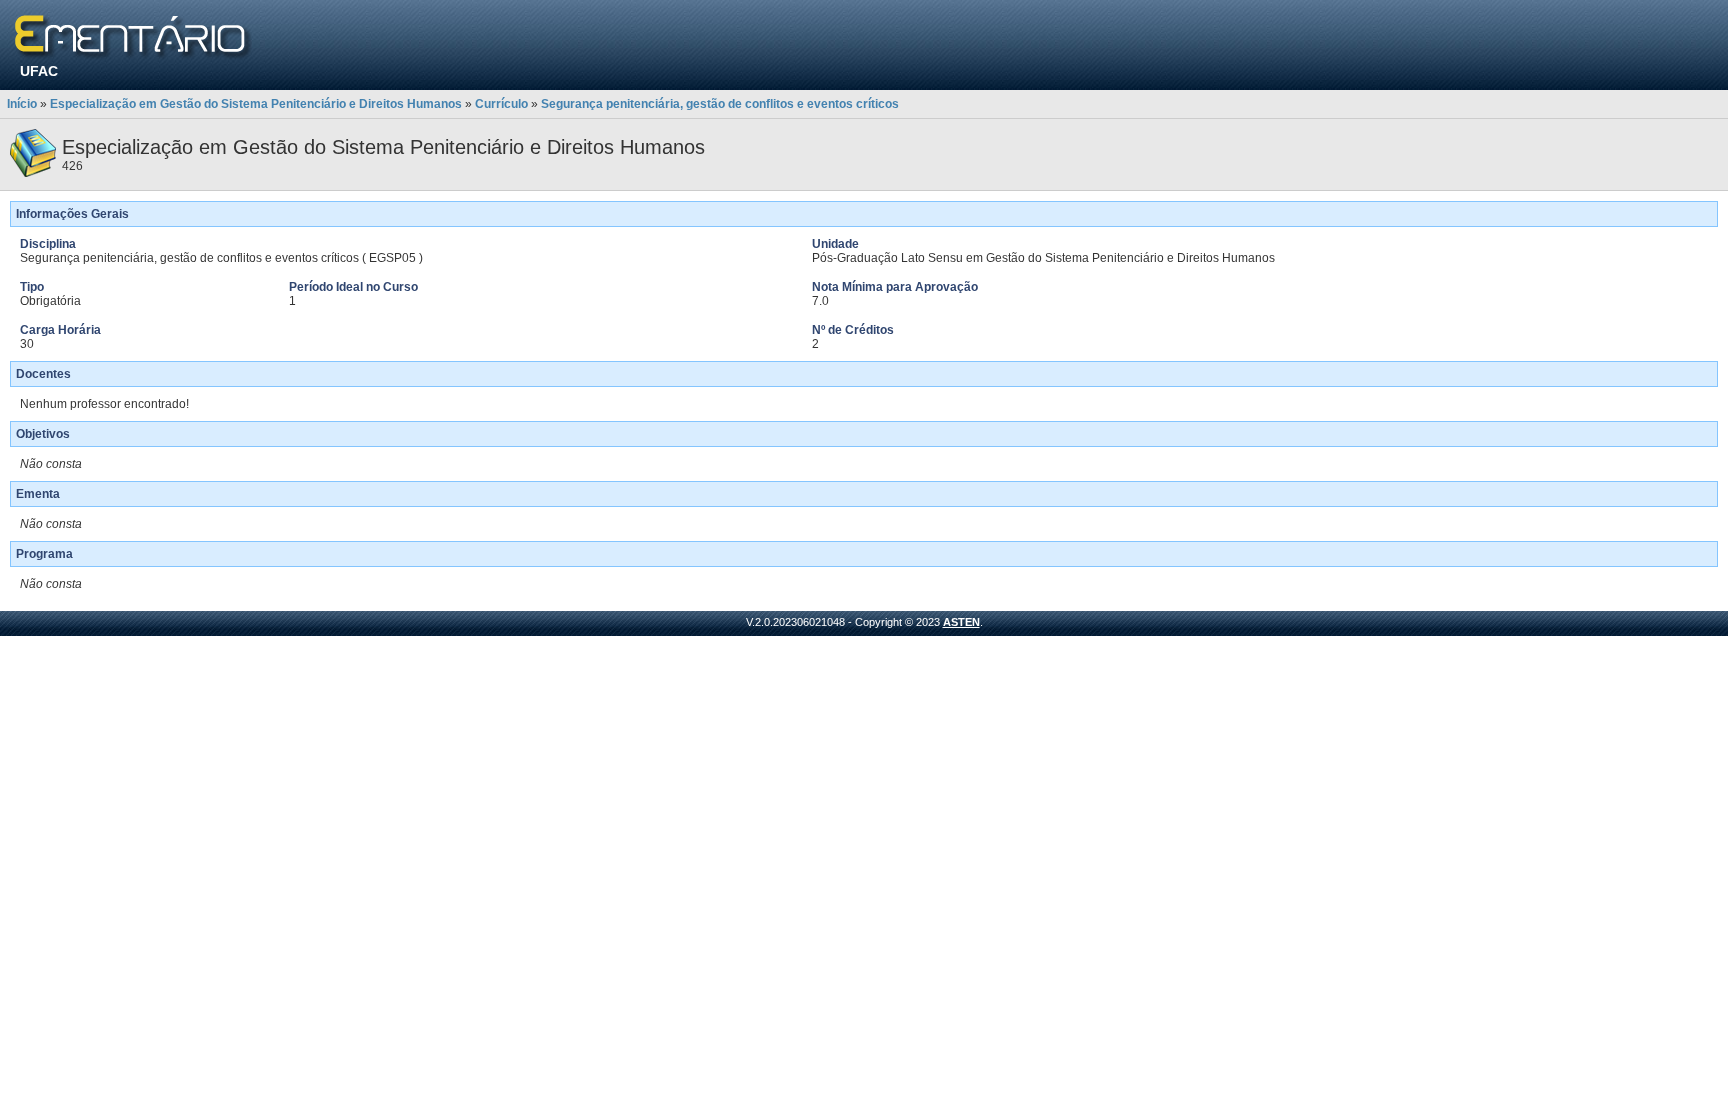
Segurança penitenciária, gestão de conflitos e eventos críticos (720, 104)
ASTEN (961, 622)
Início (22, 104)
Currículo (501, 104)
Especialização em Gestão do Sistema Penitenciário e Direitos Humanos (256, 104)
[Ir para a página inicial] (133, 37)
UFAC (39, 71)
